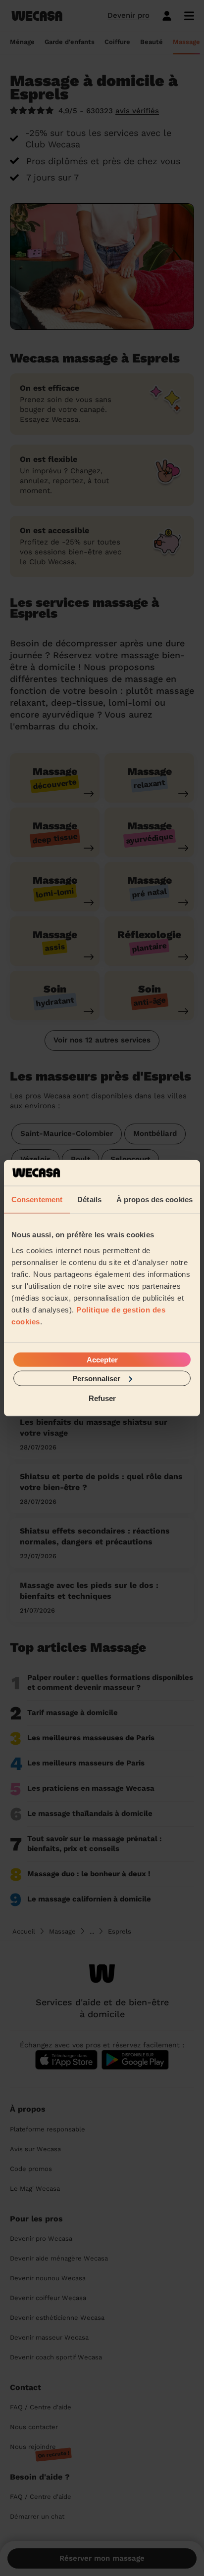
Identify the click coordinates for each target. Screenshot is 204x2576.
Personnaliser (96, 1378)
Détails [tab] (89, 1199)
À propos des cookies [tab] (154, 1199)
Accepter (102, 1359)
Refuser (102, 1398)
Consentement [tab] (37, 1199)
